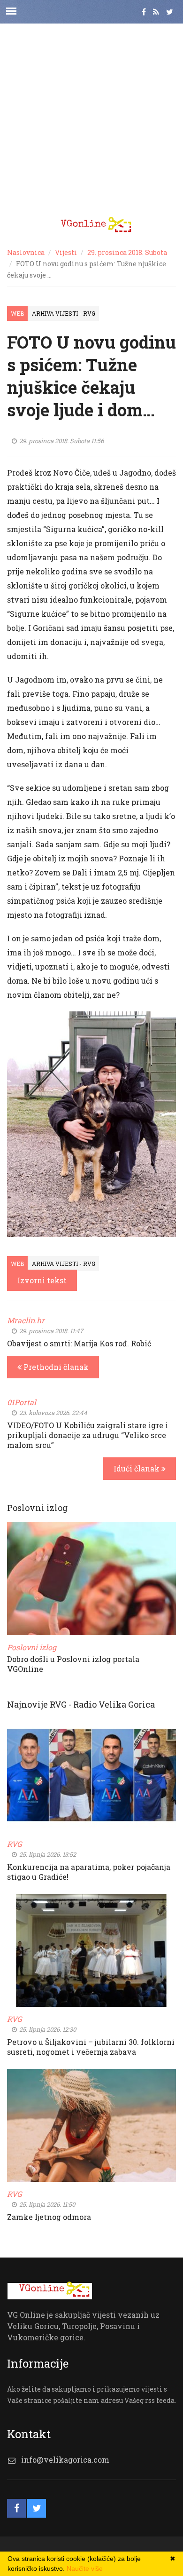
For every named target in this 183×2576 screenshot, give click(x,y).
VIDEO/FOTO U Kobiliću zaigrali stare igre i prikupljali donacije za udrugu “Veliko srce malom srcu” (88, 1435)
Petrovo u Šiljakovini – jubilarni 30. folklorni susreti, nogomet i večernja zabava (91, 2047)
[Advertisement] (91, 115)
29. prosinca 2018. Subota (127, 252)
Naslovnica (26, 252)
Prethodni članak (55, 1367)
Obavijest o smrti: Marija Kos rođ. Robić (79, 1343)
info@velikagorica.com (65, 2460)
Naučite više (85, 2568)
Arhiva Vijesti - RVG (64, 313)
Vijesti (66, 252)
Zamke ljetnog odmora (49, 2217)
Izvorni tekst (42, 1280)
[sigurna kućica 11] (91, 1124)
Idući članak (137, 1468)
